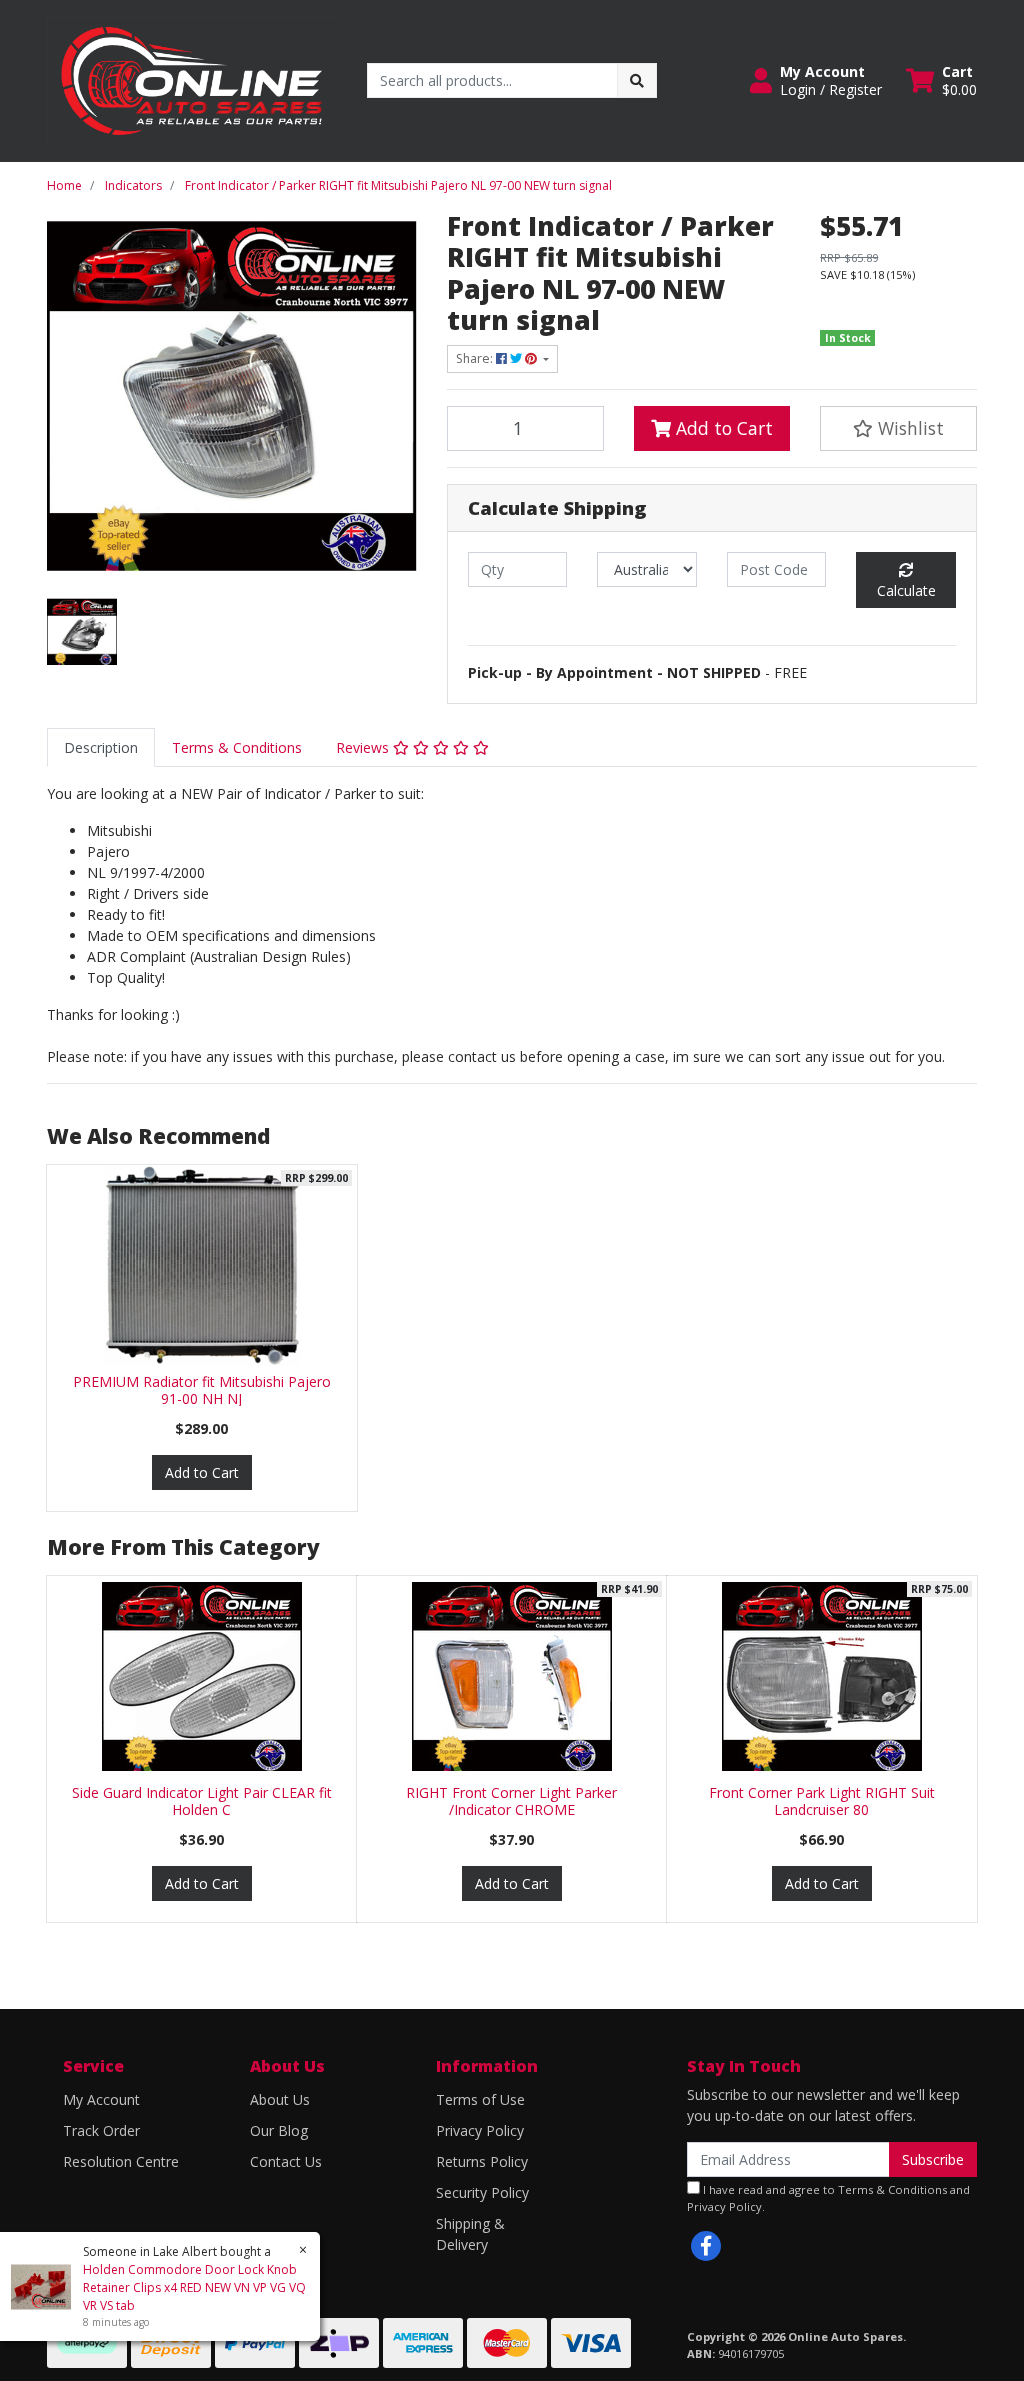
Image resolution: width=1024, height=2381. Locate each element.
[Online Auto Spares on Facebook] (706, 2246)
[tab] (101, 747)
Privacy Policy (480, 2130)
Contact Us (286, 2161)
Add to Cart (722, 428)
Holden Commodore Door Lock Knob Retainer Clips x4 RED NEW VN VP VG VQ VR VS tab (194, 2287)
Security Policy (482, 2192)
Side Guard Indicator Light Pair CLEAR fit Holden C (202, 1801)
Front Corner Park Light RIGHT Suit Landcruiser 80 (822, 1801)
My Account (101, 2099)
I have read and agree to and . (828, 2198)
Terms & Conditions (237, 747)
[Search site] (637, 80)
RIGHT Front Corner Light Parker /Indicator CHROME (511, 1801)
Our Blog (279, 2130)
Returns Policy (482, 2161)
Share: (476, 358)
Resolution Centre (121, 2161)
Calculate (906, 590)
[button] (816, 81)
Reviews (364, 747)
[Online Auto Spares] (192, 79)
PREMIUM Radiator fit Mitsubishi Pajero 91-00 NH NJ (202, 1390)
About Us (280, 2099)
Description (101, 747)
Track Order (101, 2130)
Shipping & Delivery (470, 2234)
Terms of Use (480, 2099)
